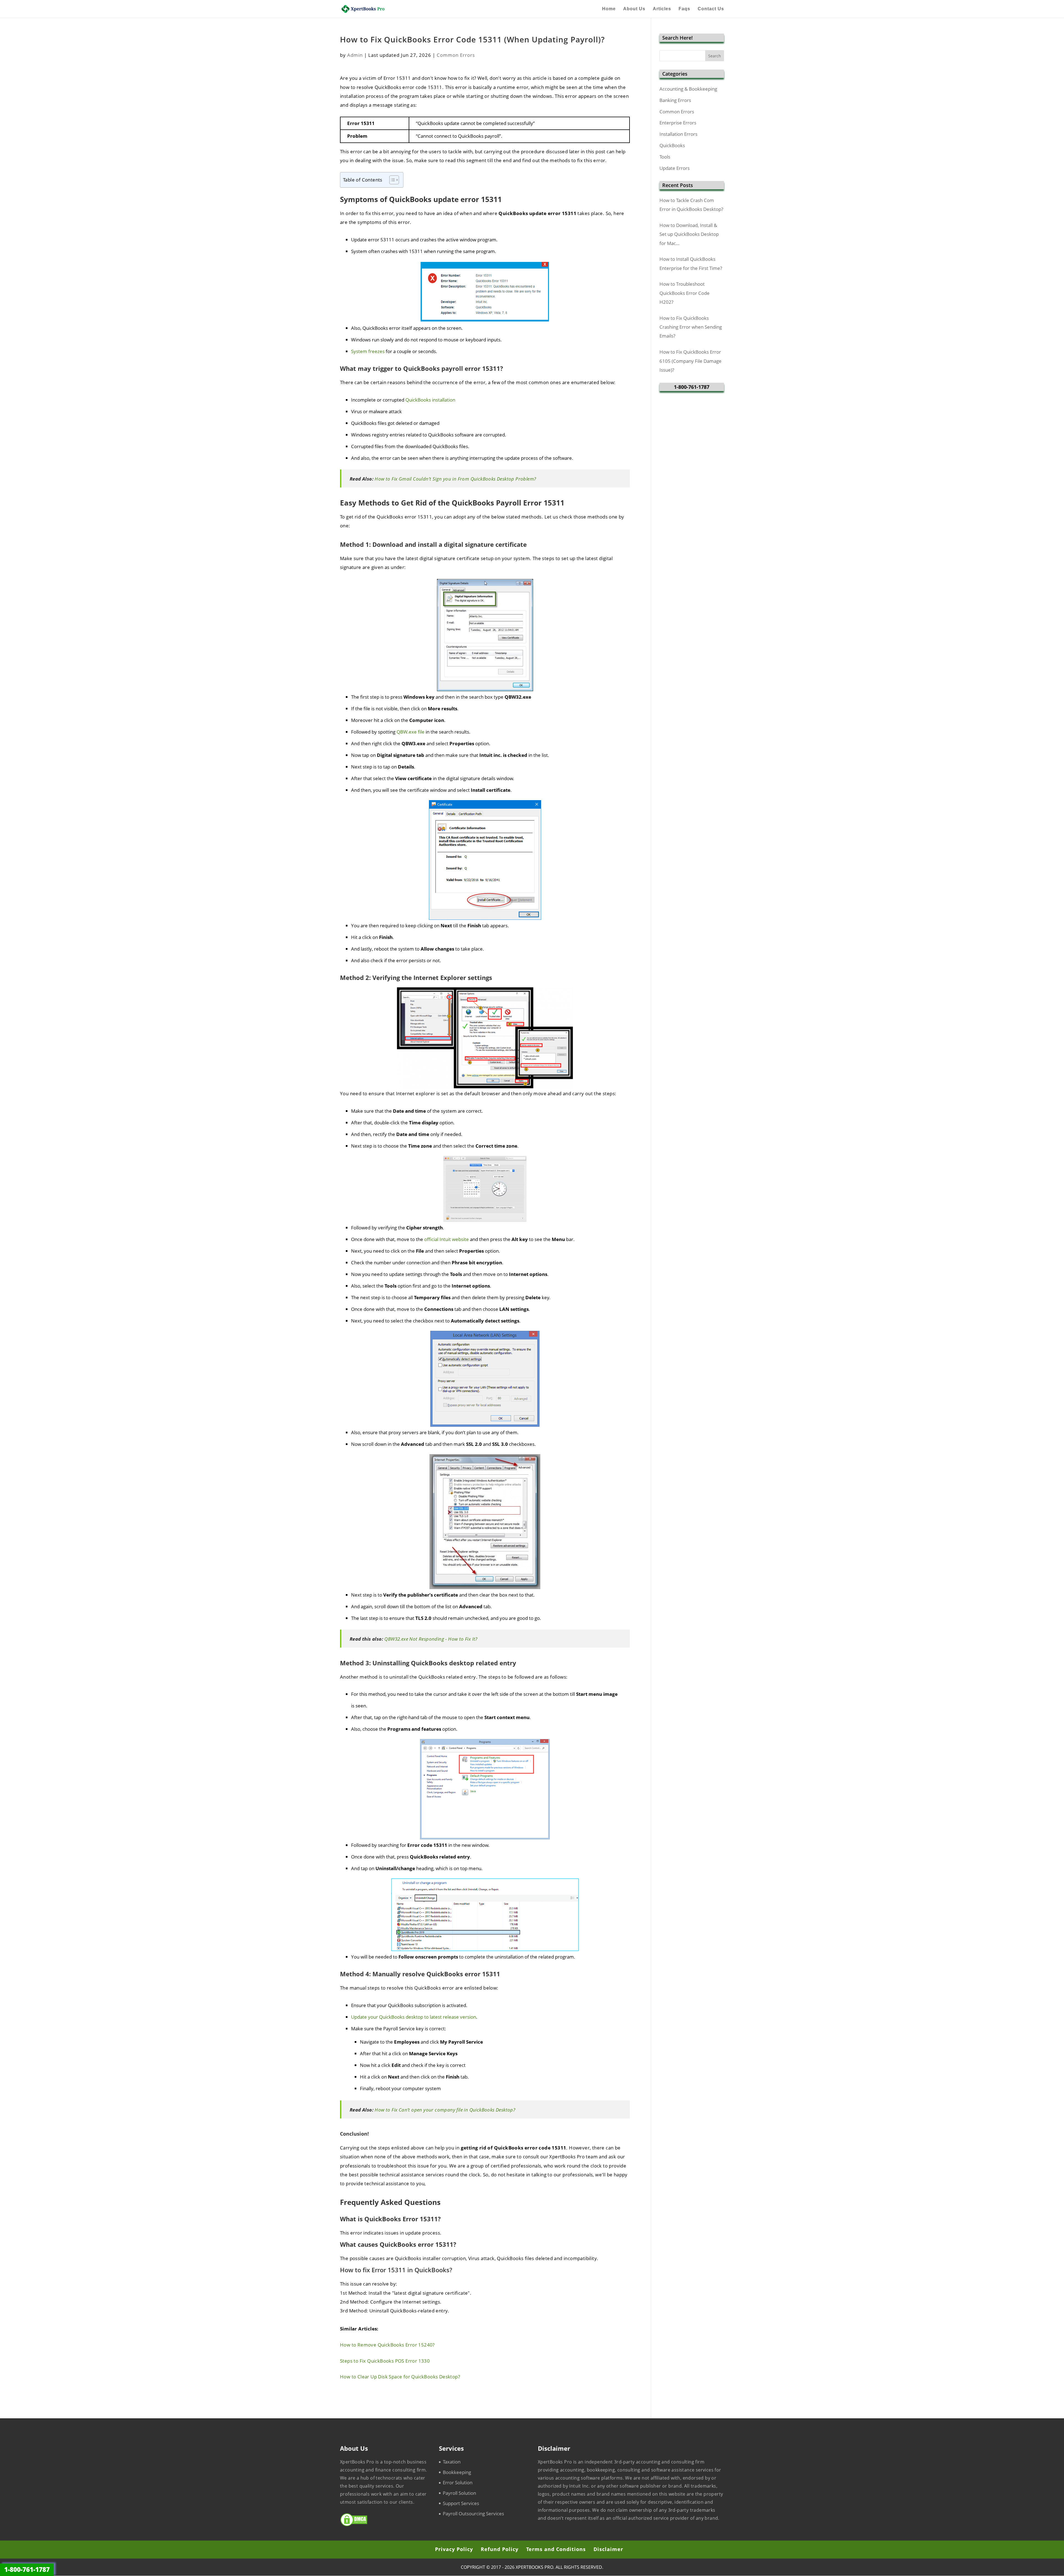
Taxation (452, 2462)
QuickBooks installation (430, 400)
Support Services (461, 2503)
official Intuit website (447, 1239)
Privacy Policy (454, 2549)
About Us (634, 9)
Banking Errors (675, 100)
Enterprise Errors (678, 123)
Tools (665, 157)
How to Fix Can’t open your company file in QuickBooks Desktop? (445, 2110)
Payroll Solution (459, 2493)
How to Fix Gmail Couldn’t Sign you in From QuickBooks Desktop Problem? (455, 479)
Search (715, 56)
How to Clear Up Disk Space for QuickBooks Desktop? (400, 2377)
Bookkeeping (457, 2472)
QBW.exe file (410, 732)
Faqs (684, 9)
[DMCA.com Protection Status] (354, 2525)
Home (609, 9)
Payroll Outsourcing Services (473, 2514)
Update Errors (675, 168)
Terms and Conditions (556, 2549)
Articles (662, 9)
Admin (355, 55)
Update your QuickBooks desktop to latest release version (414, 2017)
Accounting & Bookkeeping (688, 89)
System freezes (368, 351)
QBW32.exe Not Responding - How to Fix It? (431, 1639)
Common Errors (456, 55)
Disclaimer (608, 2549)
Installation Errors (678, 134)
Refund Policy (500, 2549)
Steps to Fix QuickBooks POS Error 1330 (385, 2361)
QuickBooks (672, 145)
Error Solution (458, 2482)
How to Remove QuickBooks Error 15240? (387, 2345)
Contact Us (711, 9)
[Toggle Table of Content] (391, 180)
